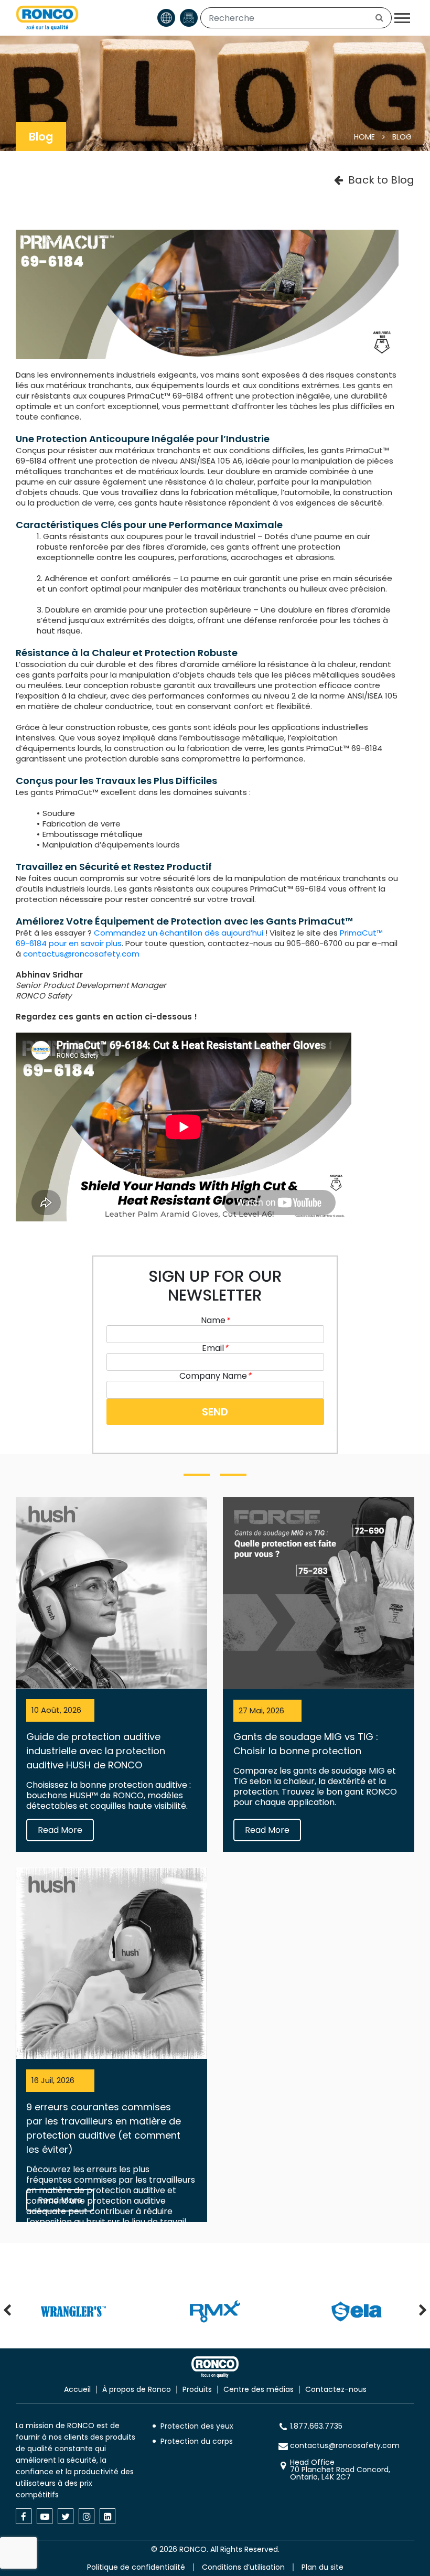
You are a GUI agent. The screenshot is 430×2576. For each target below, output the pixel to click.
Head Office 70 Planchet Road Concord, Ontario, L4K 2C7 (340, 2470)
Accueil (77, 2389)
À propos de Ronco (137, 2389)
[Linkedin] (107, 2516)
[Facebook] (24, 2516)
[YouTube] (45, 2516)
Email (215, 1348)
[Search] (379, 18)
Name (215, 1320)
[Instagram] (87, 2516)
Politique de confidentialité (136, 2567)
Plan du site (322, 2567)
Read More (60, 1830)
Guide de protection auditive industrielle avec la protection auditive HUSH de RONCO (96, 1751)
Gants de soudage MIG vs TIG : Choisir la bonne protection (306, 1744)
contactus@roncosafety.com (81, 954)
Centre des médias (259, 2389)
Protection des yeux (197, 2426)
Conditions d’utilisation (243, 2567)
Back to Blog (381, 180)
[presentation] (7, 2311)
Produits (197, 2389)
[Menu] (402, 18)
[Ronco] (215, 2367)
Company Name (215, 1376)
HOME (364, 137)
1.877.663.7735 (316, 2426)
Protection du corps (197, 2441)
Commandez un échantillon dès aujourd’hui (179, 933)
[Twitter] (66, 2516)
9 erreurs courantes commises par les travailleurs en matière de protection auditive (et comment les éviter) (104, 2128)
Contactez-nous (336, 2389)
